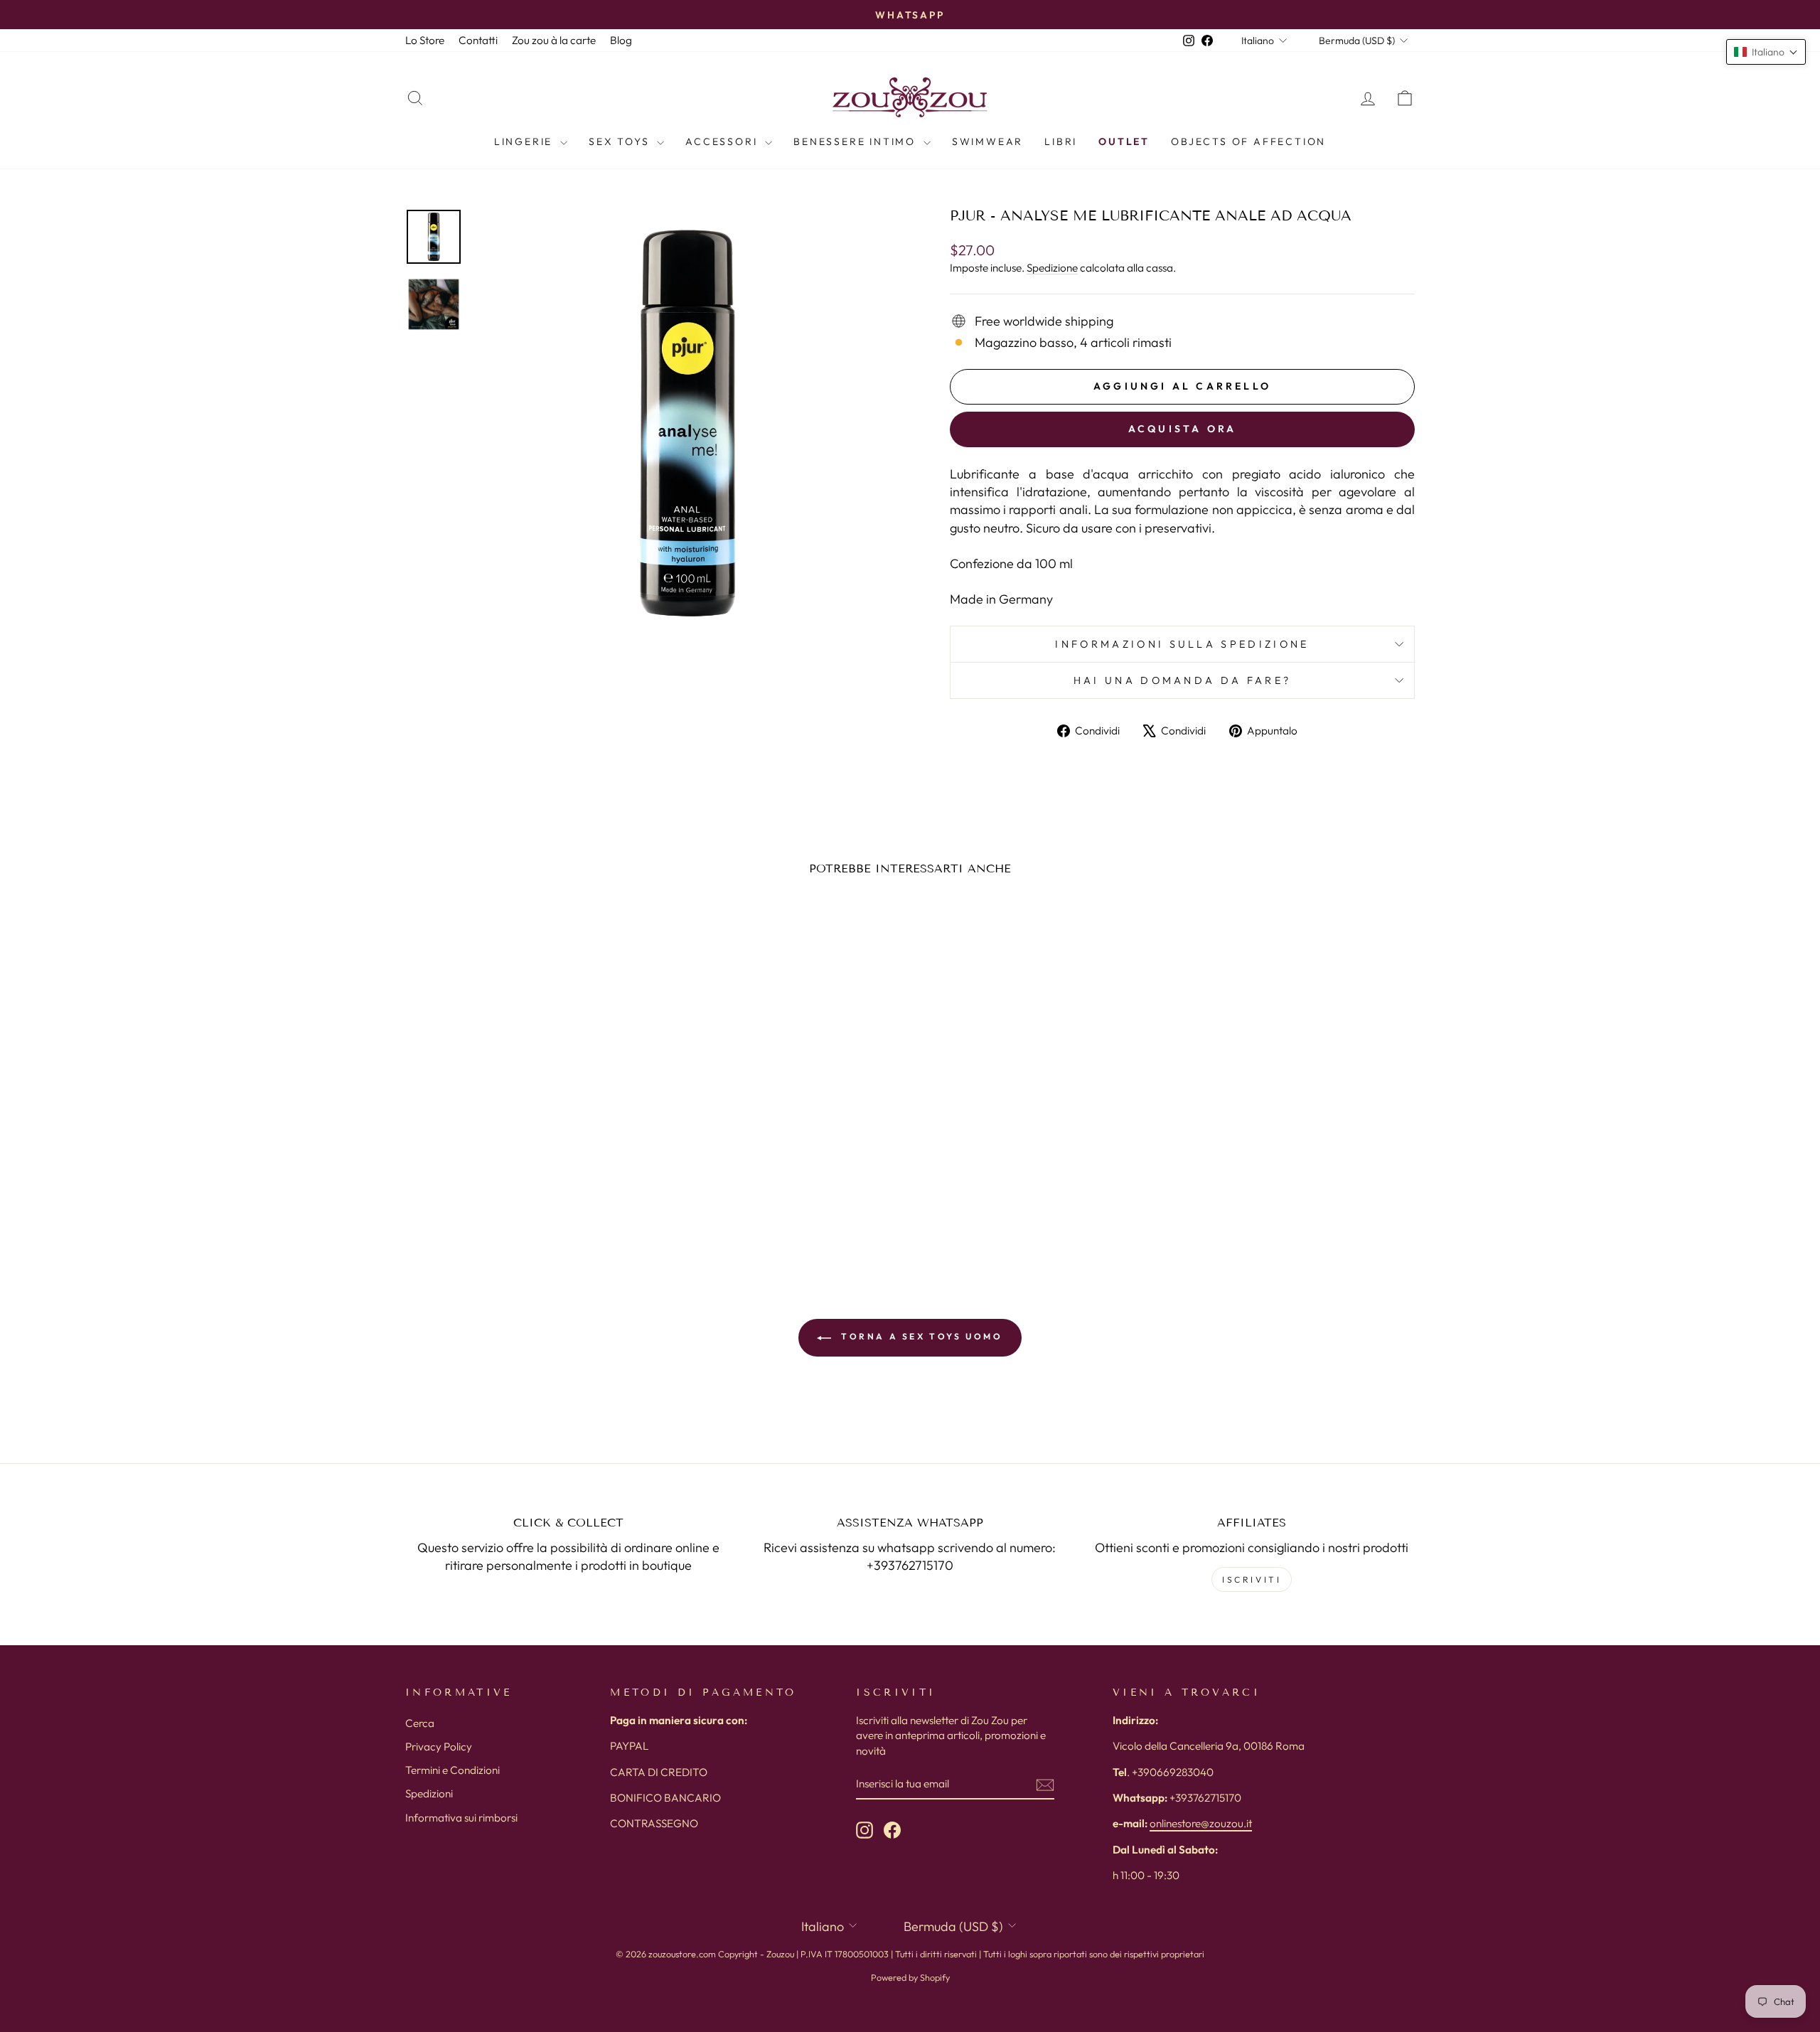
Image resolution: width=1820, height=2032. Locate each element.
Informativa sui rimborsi (461, 1818)
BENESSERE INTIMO (857, 141)
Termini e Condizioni (453, 1770)
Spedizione (1052, 268)
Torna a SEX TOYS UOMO (920, 1336)
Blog (621, 40)
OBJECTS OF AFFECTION (1248, 141)
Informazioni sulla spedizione (1182, 644)
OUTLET (1124, 141)
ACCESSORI (723, 141)
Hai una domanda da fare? (1183, 680)
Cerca (420, 1723)
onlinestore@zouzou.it (1201, 1823)
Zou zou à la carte (554, 40)
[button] (1766, 52)
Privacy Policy (439, 1747)
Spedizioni (429, 1793)
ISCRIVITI (1252, 1579)
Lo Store (425, 40)
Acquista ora (1182, 429)
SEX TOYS (621, 141)
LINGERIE (525, 141)
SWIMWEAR (987, 141)
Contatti (478, 40)
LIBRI (1061, 141)
